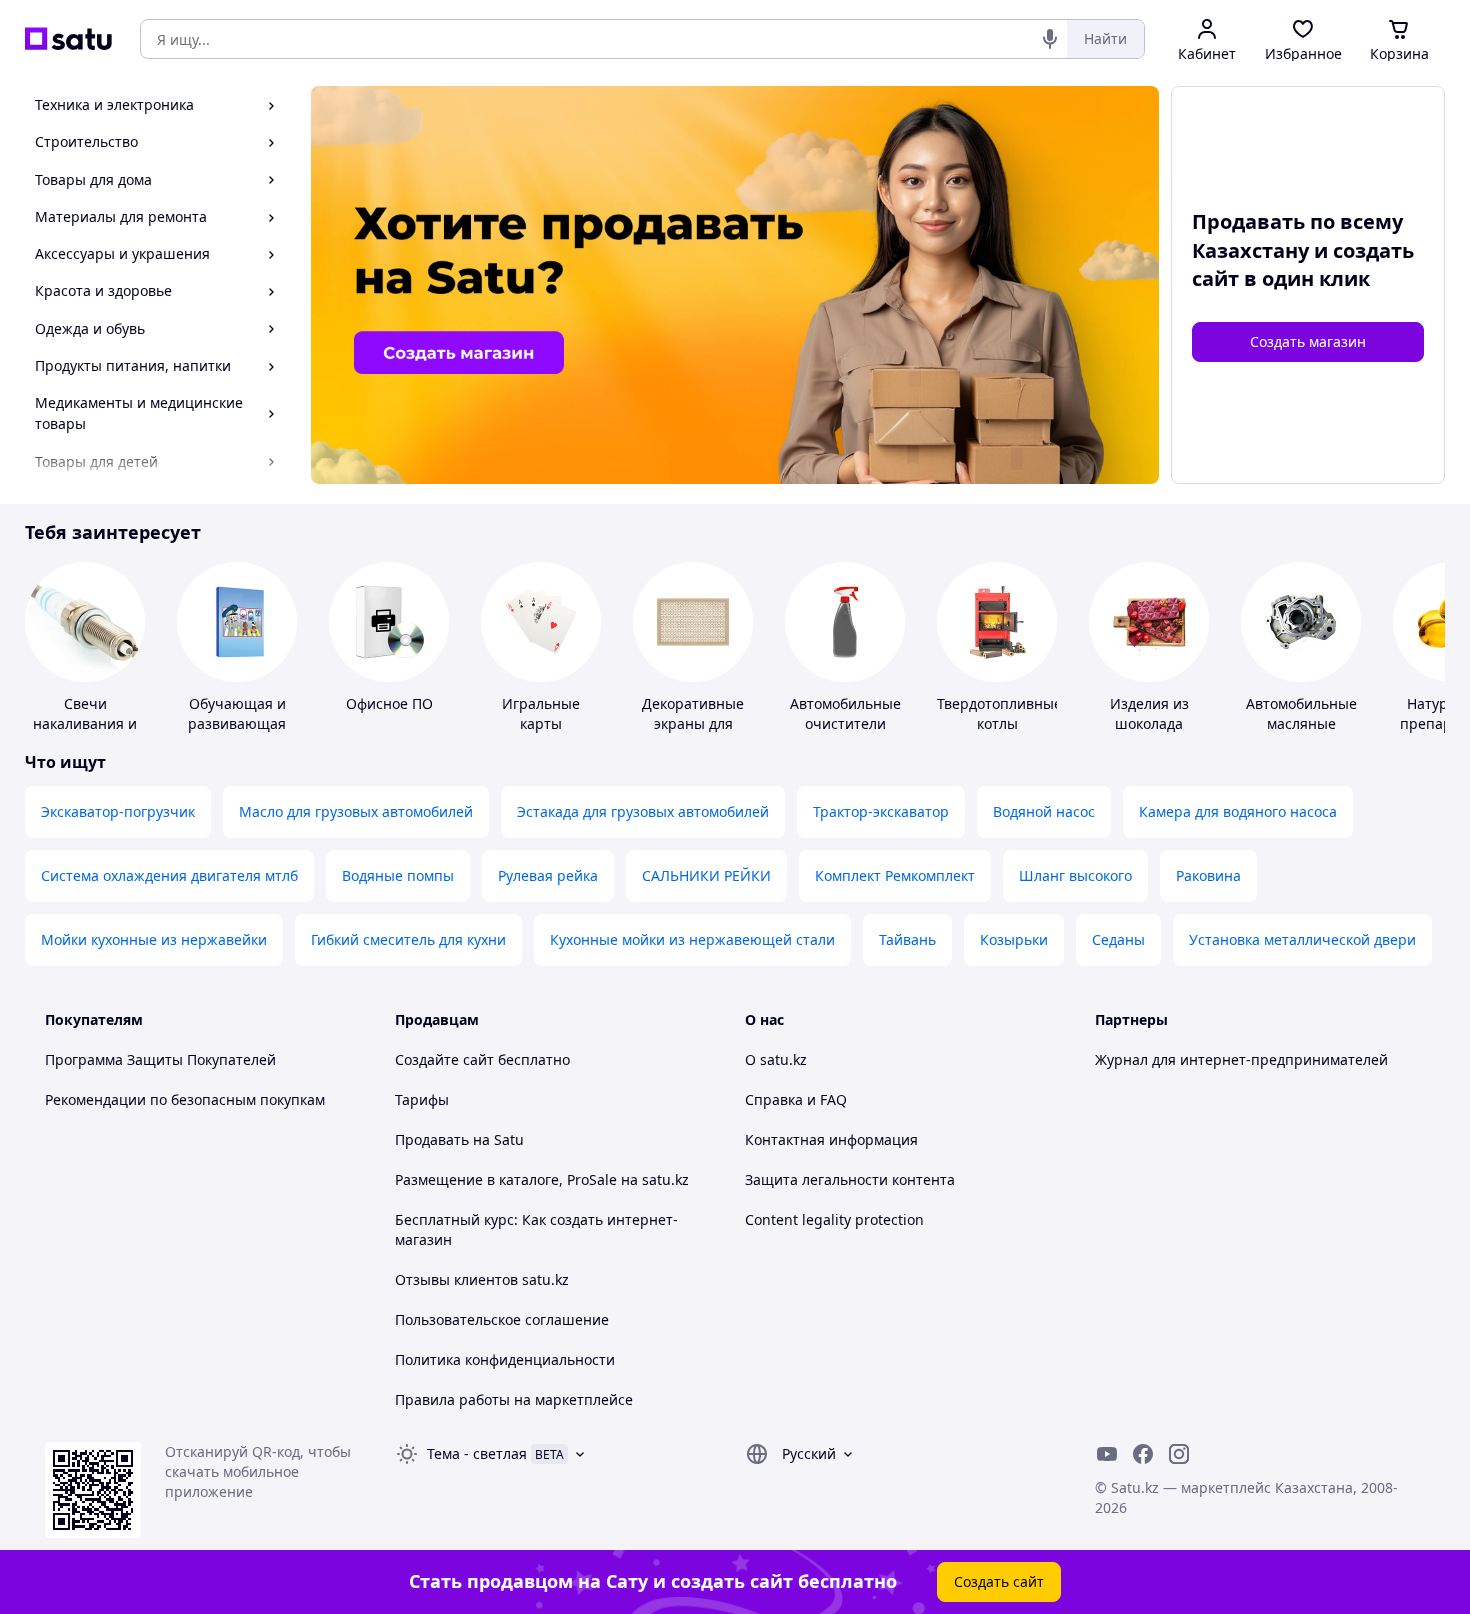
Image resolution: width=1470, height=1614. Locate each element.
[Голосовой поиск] (1050, 39)
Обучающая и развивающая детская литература (237, 733)
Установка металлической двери (1302, 939)
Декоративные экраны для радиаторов (693, 723)
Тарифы (422, 1099)
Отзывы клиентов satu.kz (482, 1279)
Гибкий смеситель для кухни (408, 939)
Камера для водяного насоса (1238, 811)
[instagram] (1179, 1454)
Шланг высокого (1075, 875)
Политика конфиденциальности (505, 1359)
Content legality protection (834, 1219)
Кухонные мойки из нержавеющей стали (692, 939)
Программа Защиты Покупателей (160, 1059)
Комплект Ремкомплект (895, 875)
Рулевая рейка (548, 875)
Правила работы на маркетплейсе (514, 1399)
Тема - (477, 1453)
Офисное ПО (389, 703)
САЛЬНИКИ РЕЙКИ (706, 875)
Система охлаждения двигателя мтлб (169, 875)
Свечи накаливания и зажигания (85, 723)
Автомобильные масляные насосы (1301, 723)
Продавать (432, 1139)
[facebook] (1143, 1454)
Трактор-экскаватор (881, 811)
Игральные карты (541, 713)
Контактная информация (831, 1139)
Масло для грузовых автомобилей (356, 811)
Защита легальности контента (850, 1179)
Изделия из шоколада (1149, 713)
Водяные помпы (398, 875)
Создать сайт (999, 1581)
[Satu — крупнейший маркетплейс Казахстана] (68, 39)
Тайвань (907, 939)
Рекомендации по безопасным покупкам (185, 1099)
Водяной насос (1044, 811)
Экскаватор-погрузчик (118, 811)
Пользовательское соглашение (502, 1319)
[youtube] (1107, 1454)
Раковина (1208, 875)
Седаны (1118, 939)
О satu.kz (776, 1059)
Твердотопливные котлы (999, 713)
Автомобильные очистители (845, 713)
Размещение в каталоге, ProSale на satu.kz (542, 1179)
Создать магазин (1308, 341)
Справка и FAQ (796, 1099)
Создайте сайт (444, 1059)
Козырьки (1014, 939)
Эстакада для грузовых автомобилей (643, 811)
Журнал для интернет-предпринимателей (1241, 1059)
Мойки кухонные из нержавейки (154, 939)
